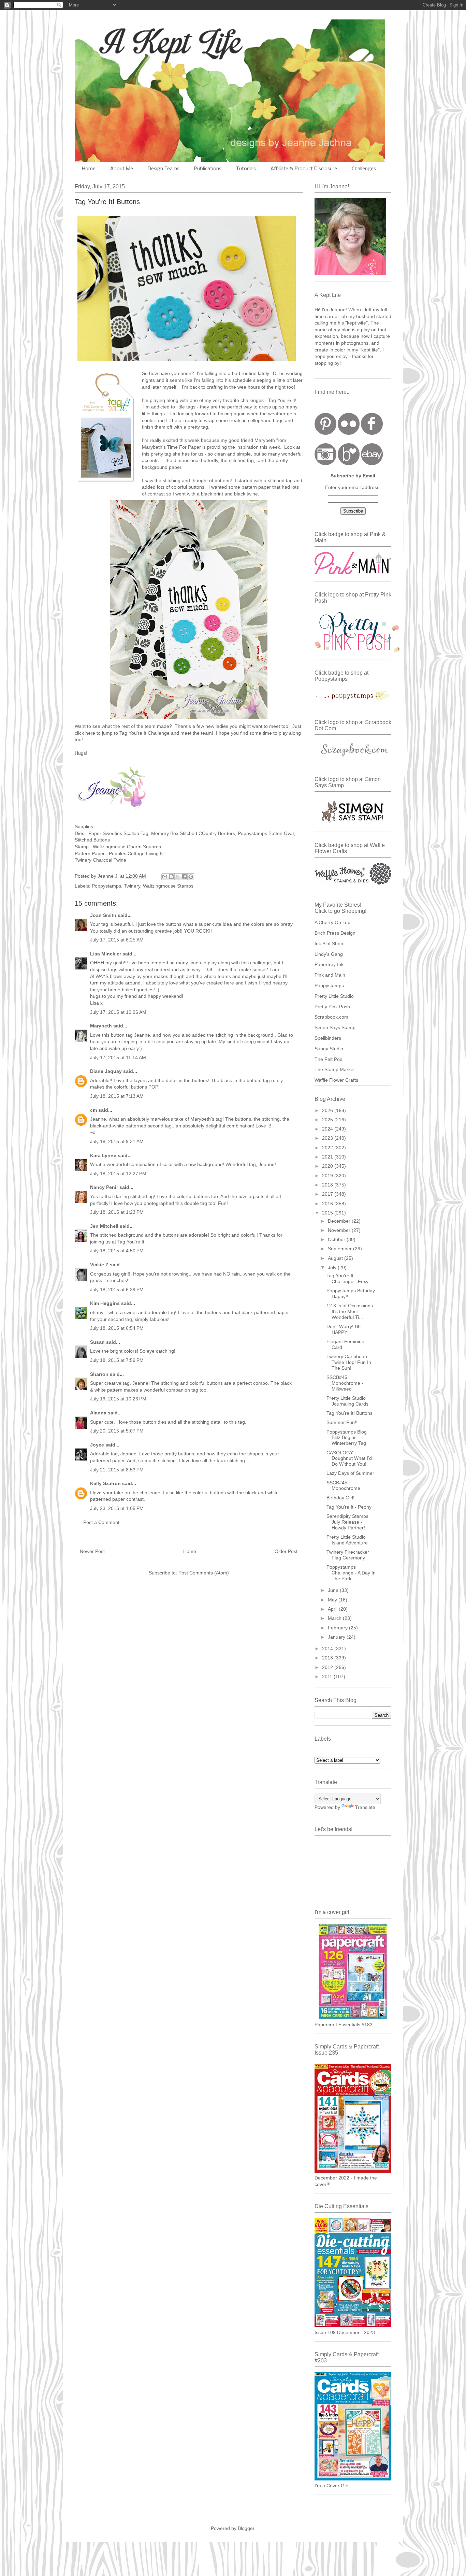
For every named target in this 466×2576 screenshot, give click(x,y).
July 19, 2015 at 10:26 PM (118, 1399)
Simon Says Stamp (335, 1027)
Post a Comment (101, 1522)
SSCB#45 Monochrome (343, 1486)
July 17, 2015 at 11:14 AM (118, 1057)
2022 (328, 1148)
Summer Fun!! (342, 1422)
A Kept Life (134, 42)
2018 (328, 1185)
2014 (328, 1649)
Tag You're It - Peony (349, 1507)
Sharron (99, 1374)
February (338, 1628)
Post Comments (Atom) (204, 1573)
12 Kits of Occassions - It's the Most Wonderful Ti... (351, 1311)
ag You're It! (283, 400)
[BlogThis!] (171, 877)
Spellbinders (328, 1038)
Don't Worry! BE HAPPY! (344, 1329)
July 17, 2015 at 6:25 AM (117, 940)
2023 (328, 1138)
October (337, 1239)
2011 (328, 1676)
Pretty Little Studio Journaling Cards (347, 1401)
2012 (328, 1667)
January (337, 1637)
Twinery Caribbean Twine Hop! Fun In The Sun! (349, 1362)
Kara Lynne (103, 1155)
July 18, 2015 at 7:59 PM (117, 1360)
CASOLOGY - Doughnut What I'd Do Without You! (349, 1458)
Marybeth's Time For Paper (171, 447)
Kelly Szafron (105, 1483)
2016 (328, 1204)
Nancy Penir (105, 1187)
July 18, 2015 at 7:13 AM (117, 1096)
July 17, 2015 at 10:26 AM (118, 1012)
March (335, 1618)
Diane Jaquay (106, 1071)
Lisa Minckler (106, 954)
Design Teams (164, 169)
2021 (328, 1157)
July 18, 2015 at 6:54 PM (117, 1328)
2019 (328, 1176)
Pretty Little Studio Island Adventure (347, 1540)
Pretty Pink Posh (332, 1007)
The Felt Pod (329, 1059)
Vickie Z (99, 1265)
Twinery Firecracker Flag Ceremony (348, 1555)
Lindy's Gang (329, 954)
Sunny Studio (329, 1049)
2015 (328, 1213)
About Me (122, 169)
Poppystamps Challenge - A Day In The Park (351, 1573)
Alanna (98, 1413)
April (333, 1609)
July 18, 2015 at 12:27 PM (118, 1174)
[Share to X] (178, 877)
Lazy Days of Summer (350, 1473)
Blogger (246, 2528)
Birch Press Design (335, 933)
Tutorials (246, 169)
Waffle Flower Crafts (336, 1080)
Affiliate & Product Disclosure (304, 169)
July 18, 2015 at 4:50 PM (117, 1251)
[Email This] (165, 877)
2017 (328, 1194)
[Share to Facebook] (184, 877)
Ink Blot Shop (329, 944)
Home (89, 169)
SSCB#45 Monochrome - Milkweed (345, 1383)
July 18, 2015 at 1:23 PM (117, 1212)
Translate (365, 1807)
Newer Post (92, 1551)
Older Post (286, 1551)
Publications (208, 169)
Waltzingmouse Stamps (168, 886)
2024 (328, 1129)
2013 (328, 1658)
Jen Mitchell (104, 1226)
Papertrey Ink (329, 964)
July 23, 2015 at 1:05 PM (117, 1508)
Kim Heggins (105, 1303)
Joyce (97, 1445)
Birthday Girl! (340, 1498)
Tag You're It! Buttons (349, 1413)
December (340, 1221)
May (333, 1600)
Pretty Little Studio (334, 996)
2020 (328, 1166)
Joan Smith (103, 915)
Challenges (364, 169)
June (334, 1590)
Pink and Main (330, 975)
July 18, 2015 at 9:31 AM (117, 1141)
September (340, 1249)
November (340, 1230)
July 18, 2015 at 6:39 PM (117, 1290)
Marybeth (101, 1026)
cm (93, 1110)
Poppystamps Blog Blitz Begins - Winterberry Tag (347, 1438)
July (333, 1267)
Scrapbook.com (331, 1017)
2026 (328, 1110)
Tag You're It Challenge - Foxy (347, 1278)
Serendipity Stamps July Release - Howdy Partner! (347, 1522)
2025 (328, 1120)
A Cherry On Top (332, 922)
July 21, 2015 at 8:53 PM (117, 1470)
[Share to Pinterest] (191, 877)
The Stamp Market (335, 1069)
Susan (97, 1342)
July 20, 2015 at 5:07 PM (117, 1431)
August (336, 1258)
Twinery (132, 886)
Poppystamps (106, 886)
